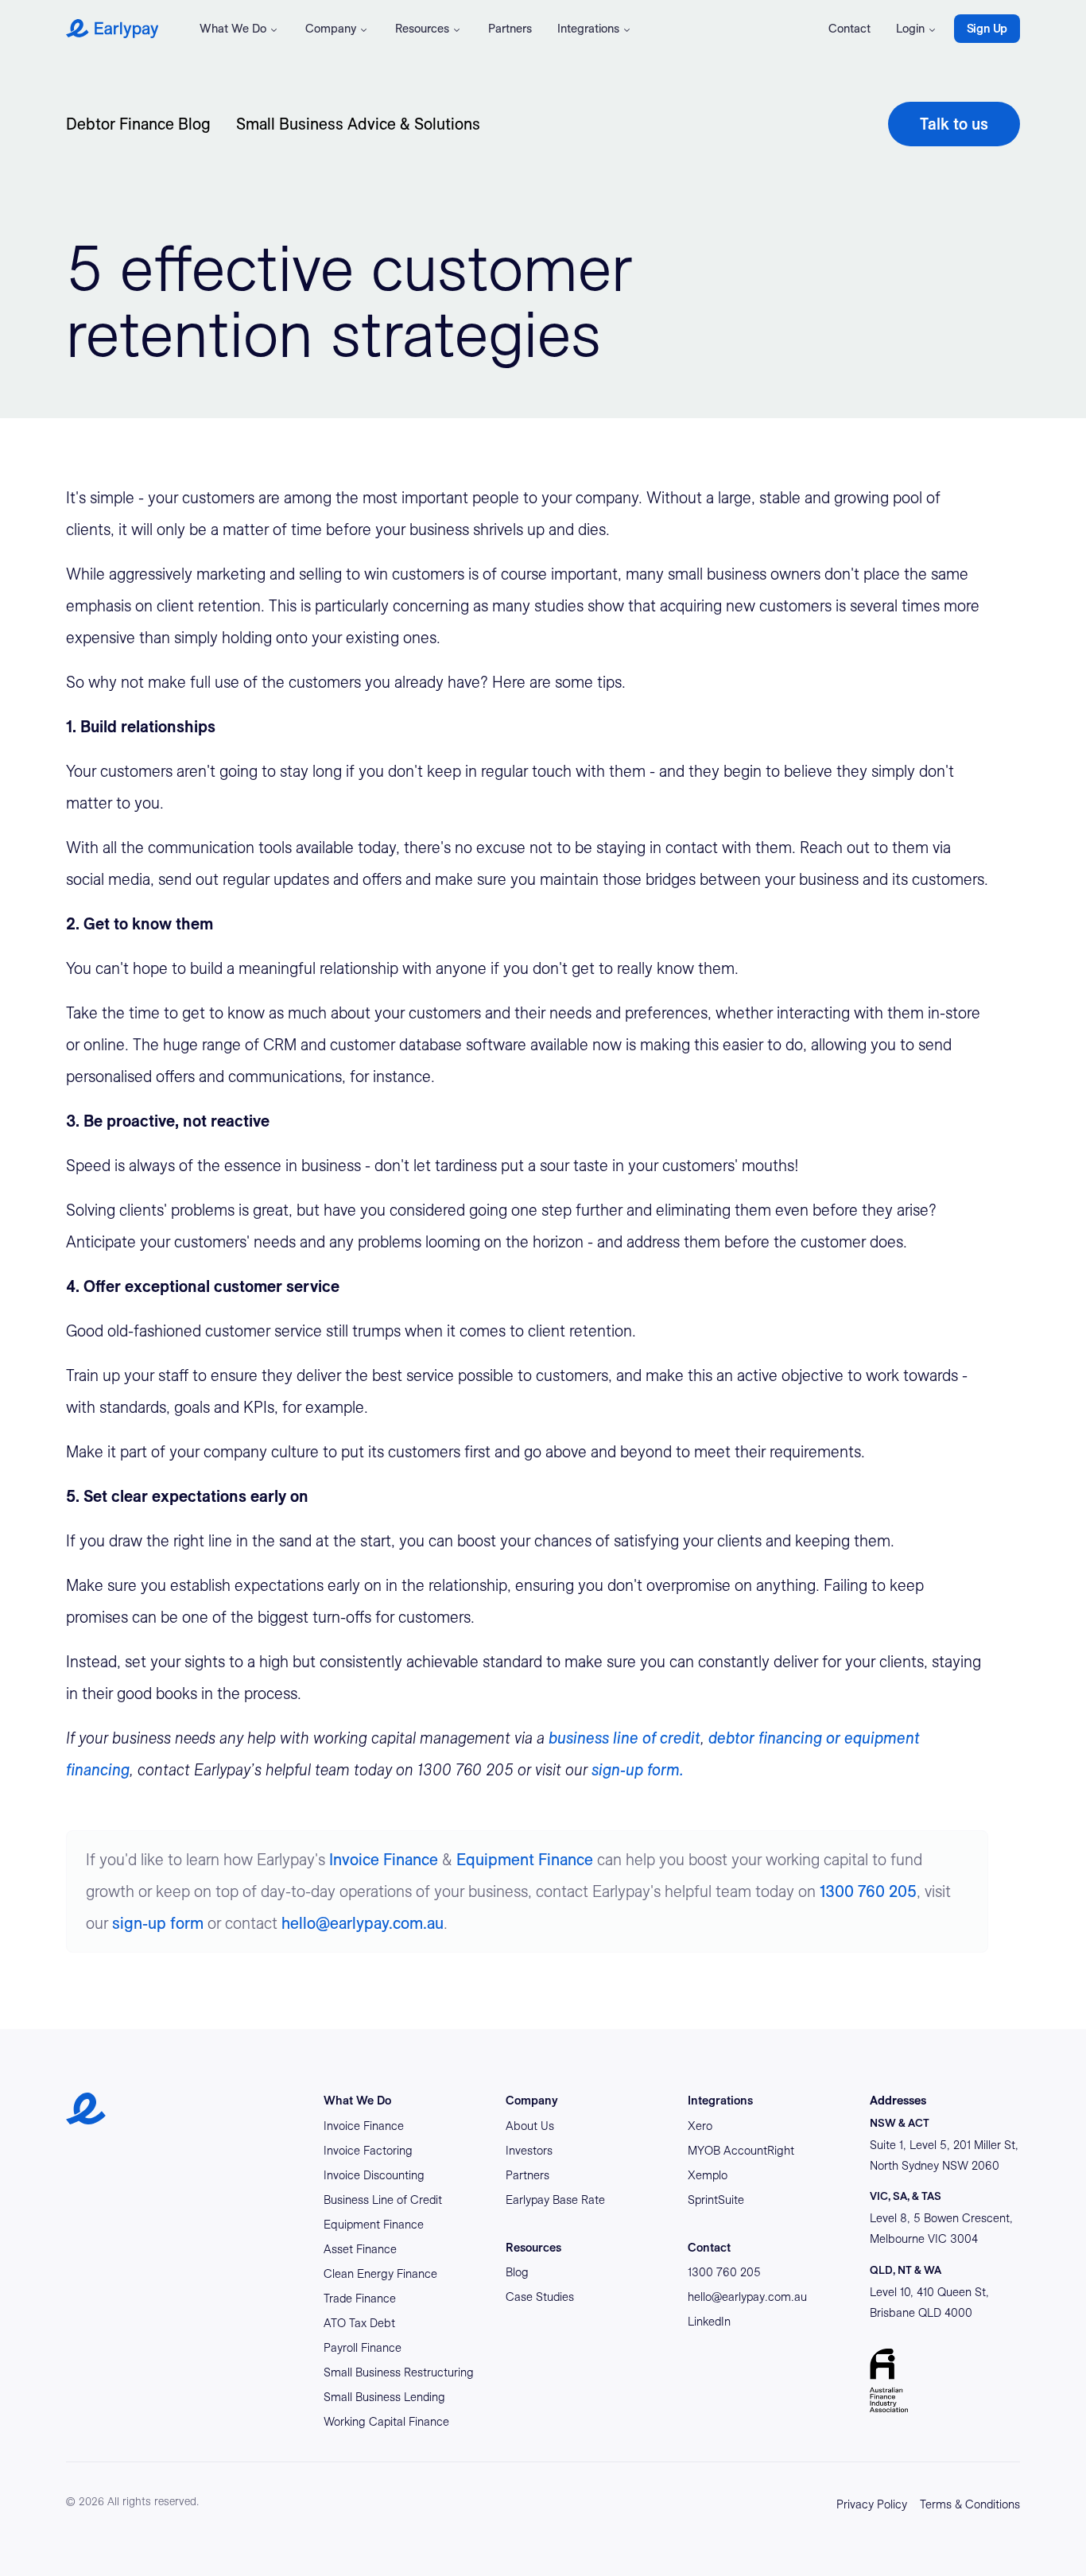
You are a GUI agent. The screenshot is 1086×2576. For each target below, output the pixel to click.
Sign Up (987, 29)
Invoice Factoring (368, 2151)
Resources (422, 29)
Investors (529, 2151)
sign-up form (158, 1923)
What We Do (233, 29)
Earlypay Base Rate (555, 2200)
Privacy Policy (872, 2504)
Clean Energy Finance (380, 2274)
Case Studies (540, 2297)
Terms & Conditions (970, 2504)
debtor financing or (776, 1738)
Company (331, 29)
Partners (510, 29)
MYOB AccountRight (741, 2151)
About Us (530, 2126)
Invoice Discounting (374, 2175)
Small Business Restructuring (399, 2372)
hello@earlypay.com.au (363, 1923)
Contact (849, 29)
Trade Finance (360, 2299)
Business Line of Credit (383, 2200)
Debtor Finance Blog (138, 124)
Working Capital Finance (386, 2422)
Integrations (588, 29)
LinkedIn (709, 2322)
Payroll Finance (363, 2348)
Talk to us (954, 124)
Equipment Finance (525, 1860)
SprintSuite (716, 2200)
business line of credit (624, 1738)
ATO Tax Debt (359, 2323)
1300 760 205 (868, 1891)
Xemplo (708, 2175)
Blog (517, 2272)
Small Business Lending (384, 2397)
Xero (700, 2126)
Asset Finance (360, 2249)
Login (910, 29)
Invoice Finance (384, 1860)
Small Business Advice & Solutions (358, 124)
